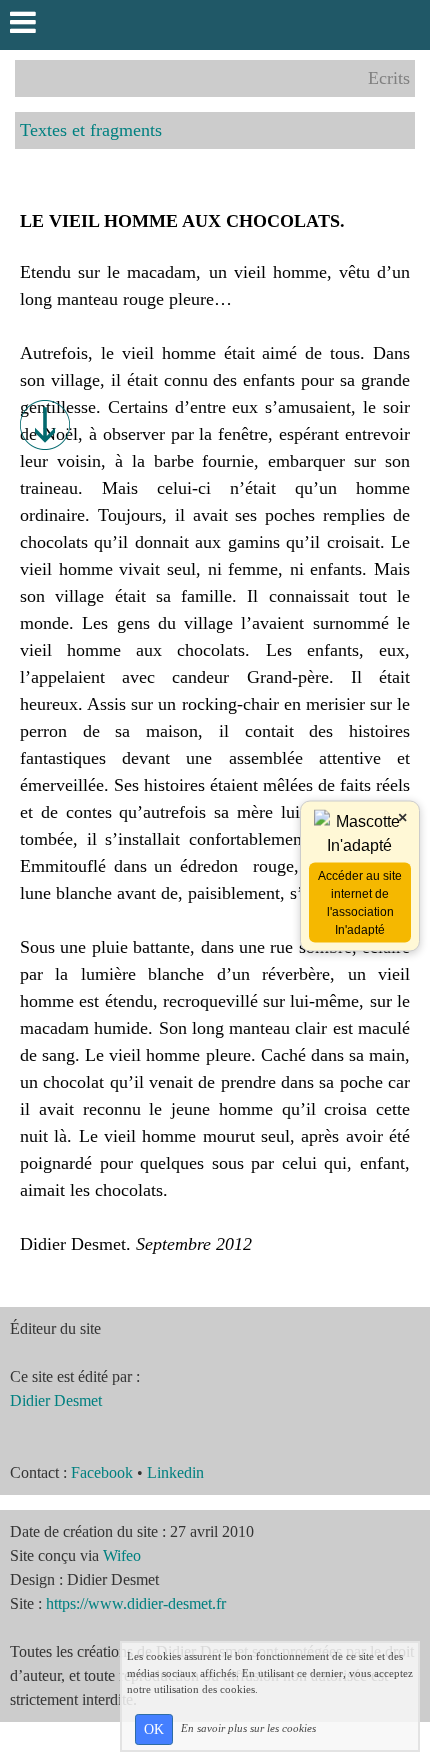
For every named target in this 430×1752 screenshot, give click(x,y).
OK (154, 1729)
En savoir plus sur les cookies (248, 1728)
